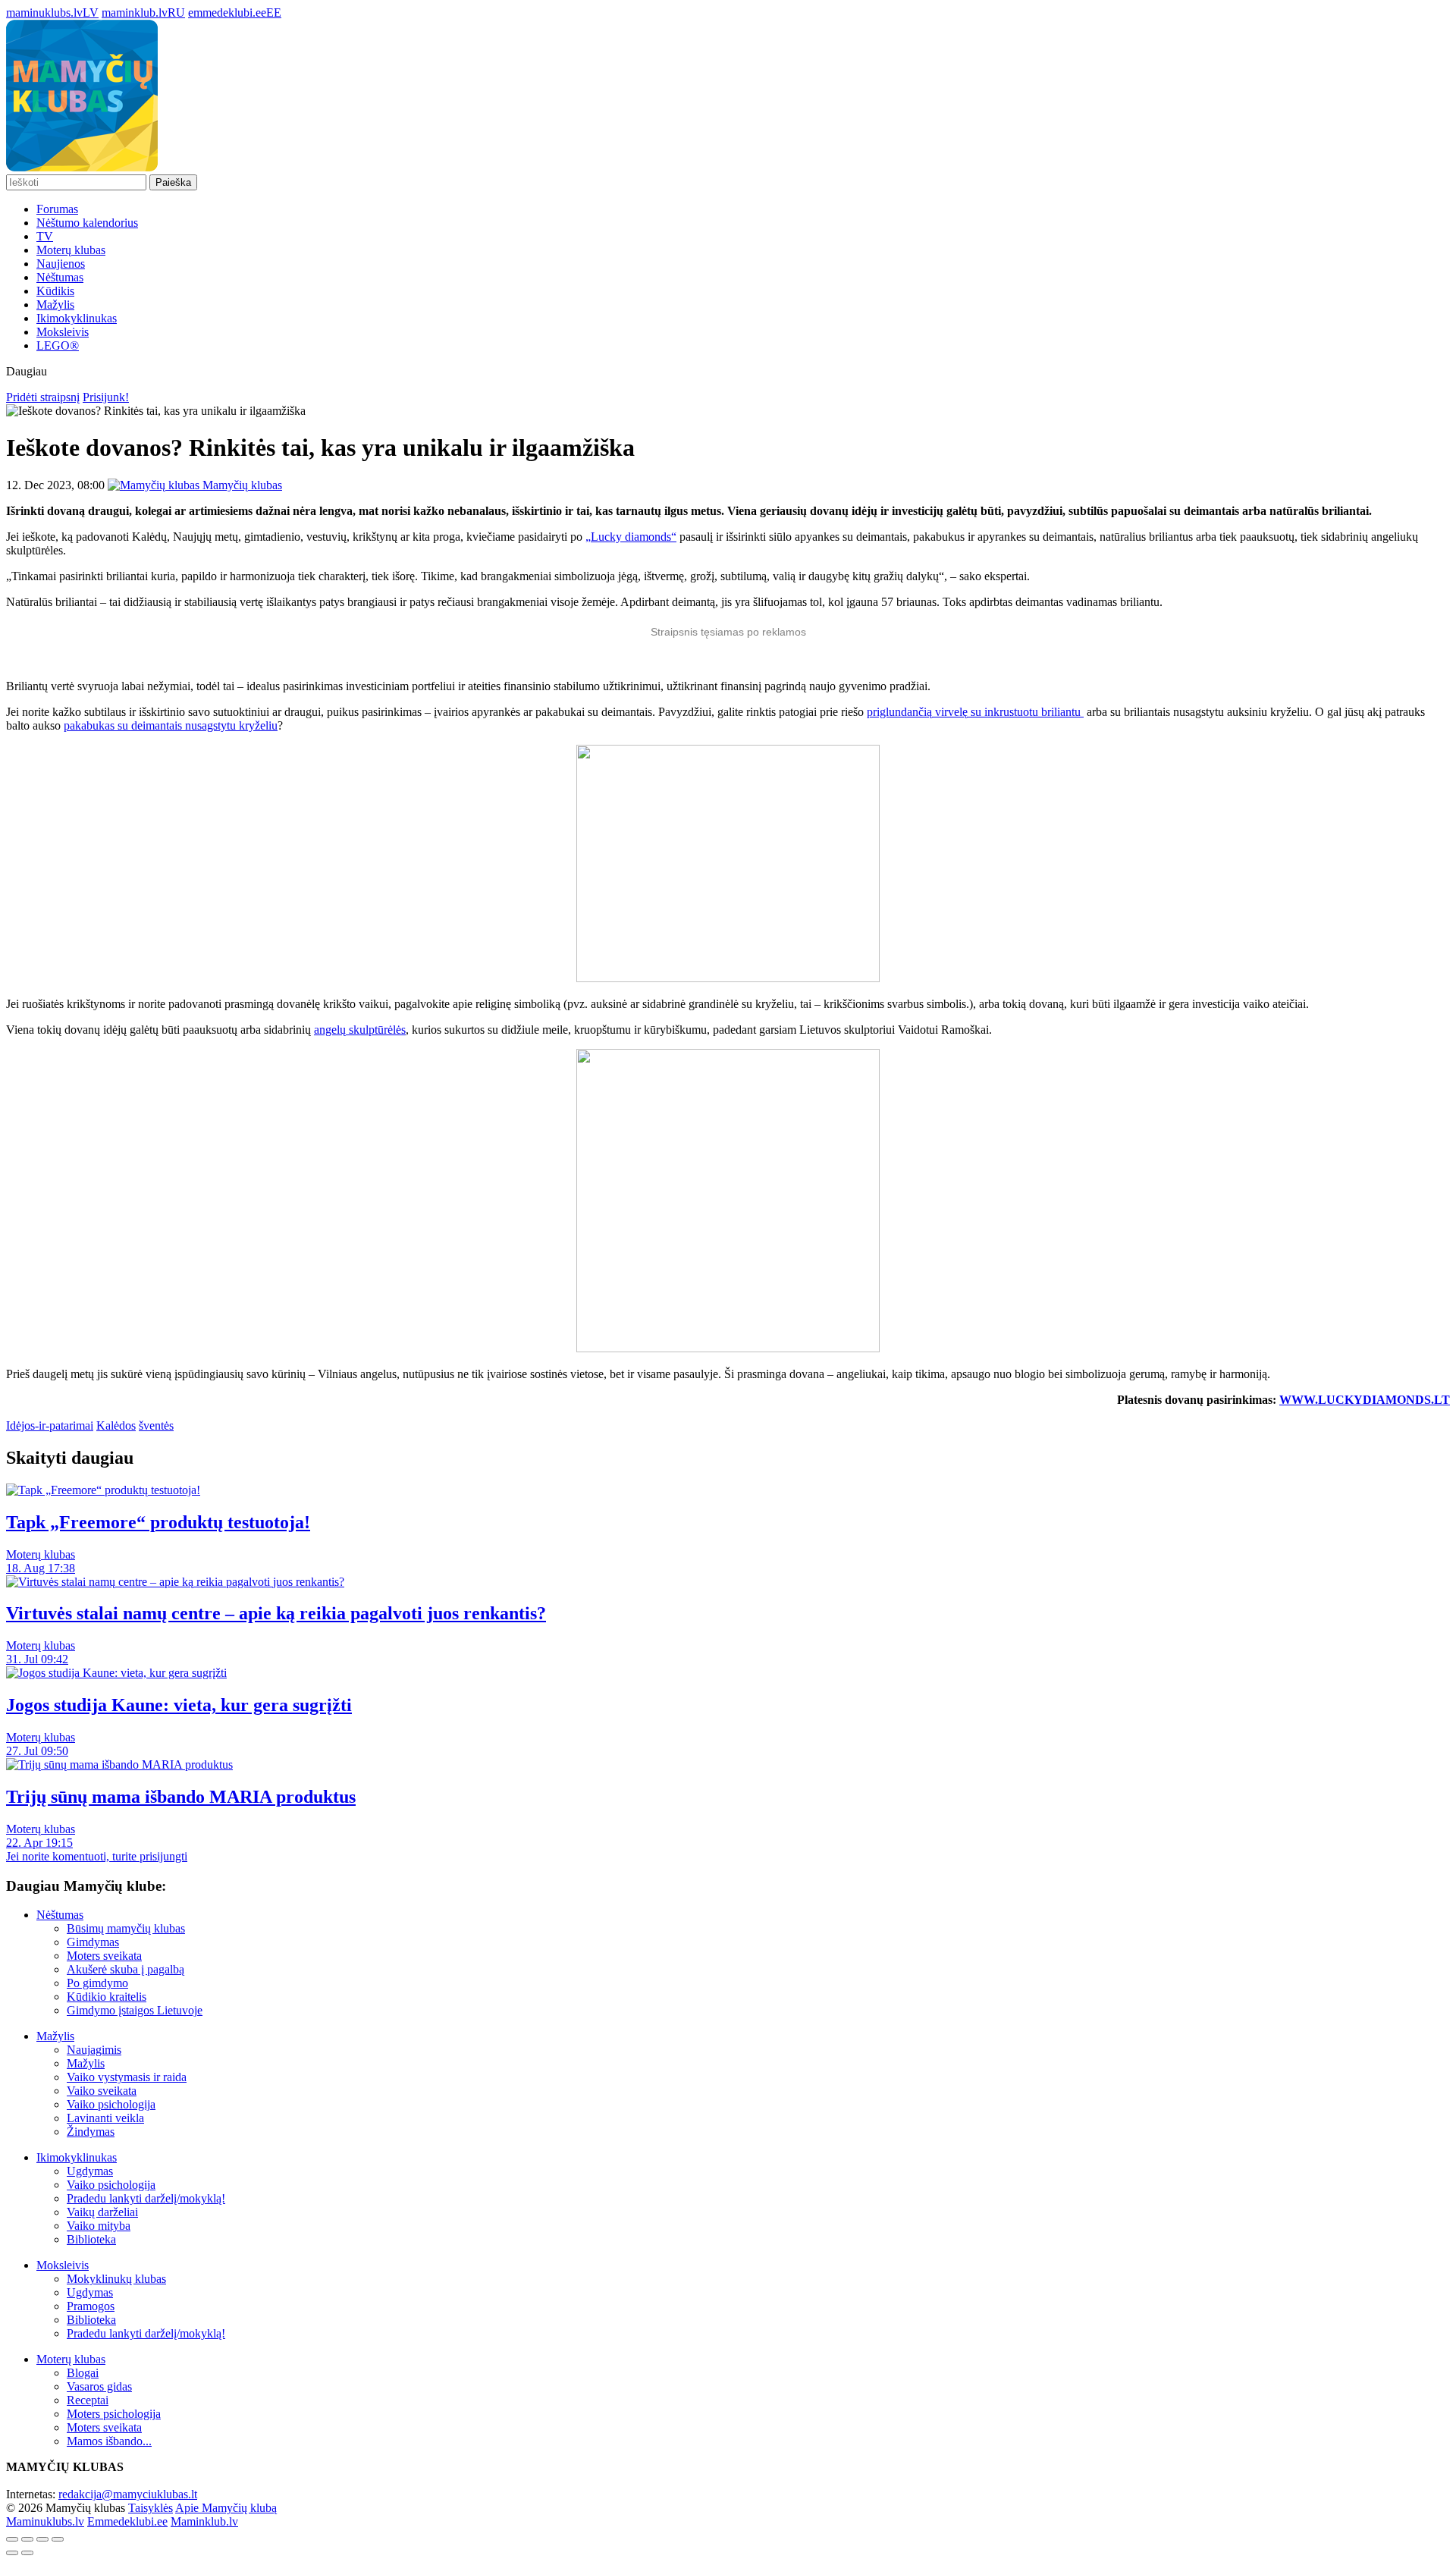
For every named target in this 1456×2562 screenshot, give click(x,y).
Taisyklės (151, 2508)
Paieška (173, 182)
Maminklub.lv (204, 2521)
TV (45, 236)
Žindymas (91, 2132)
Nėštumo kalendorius (87, 223)
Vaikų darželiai (102, 2212)
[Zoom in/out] (58, 2539)
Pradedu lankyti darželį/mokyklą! (146, 2198)
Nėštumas (60, 277)
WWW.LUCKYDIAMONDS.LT (1365, 1400)
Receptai (88, 2400)
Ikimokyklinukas (77, 318)
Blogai (83, 2373)
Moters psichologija (114, 2414)
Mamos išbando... (109, 2441)
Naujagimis (94, 2050)
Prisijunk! (106, 397)
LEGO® (58, 345)
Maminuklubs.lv (45, 2521)
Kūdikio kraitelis (107, 1997)
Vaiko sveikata (102, 2091)
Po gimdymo (97, 1983)
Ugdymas (90, 2171)
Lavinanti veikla (105, 2118)
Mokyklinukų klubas (116, 2279)
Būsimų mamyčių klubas (126, 1928)
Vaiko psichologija (111, 2104)
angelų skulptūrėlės (360, 1030)
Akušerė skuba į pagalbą (126, 1969)
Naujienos (61, 264)
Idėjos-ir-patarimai (50, 1425)
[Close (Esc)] (12, 2539)
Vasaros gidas (99, 2386)
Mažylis (55, 305)
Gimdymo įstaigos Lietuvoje (135, 2010)
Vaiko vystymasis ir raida (127, 2077)
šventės (156, 1425)
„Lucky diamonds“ (631, 537)
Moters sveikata (104, 1956)
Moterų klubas (71, 250)
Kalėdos (116, 1425)
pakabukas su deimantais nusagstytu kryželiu (171, 725)
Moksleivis (63, 332)
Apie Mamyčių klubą (226, 2508)
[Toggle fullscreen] (42, 2539)
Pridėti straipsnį (43, 397)
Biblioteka (91, 2239)
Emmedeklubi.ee (127, 2521)
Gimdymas (93, 1942)
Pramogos (91, 2306)
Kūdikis (55, 291)
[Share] (27, 2539)
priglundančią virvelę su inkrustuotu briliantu (975, 712)
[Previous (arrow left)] (12, 2553)
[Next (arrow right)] (27, 2553)
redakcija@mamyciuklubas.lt (128, 2494)
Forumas (57, 209)
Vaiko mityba (99, 2226)
